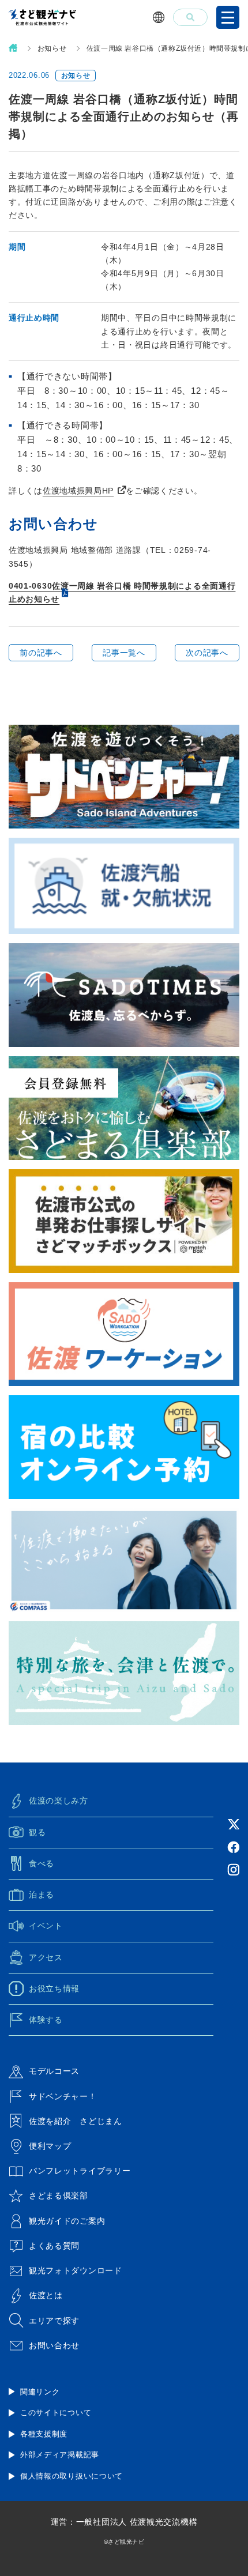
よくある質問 (54, 2246)
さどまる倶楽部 (59, 2195)
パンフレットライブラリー (80, 2171)
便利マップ (50, 2146)
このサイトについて (56, 2413)
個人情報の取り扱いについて (72, 2476)
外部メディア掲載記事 (60, 2455)
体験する (46, 2020)
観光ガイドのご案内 (67, 2221)
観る (37, 1832)
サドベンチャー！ (63, 2096)
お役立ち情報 (54, 1989)
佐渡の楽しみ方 (59, 1801)
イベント (46, 1926)
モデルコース (54, 2071)
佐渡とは (46, 2295)
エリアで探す (54, 2321)
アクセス (46, 1957)
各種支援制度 (44, 2434)
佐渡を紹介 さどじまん (76, 2121)
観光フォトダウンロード (76, 2270)
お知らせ (52, 48)
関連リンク (40, 2392)
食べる (42, 1863)
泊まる (42, 1895)
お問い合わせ (54, 2345)
